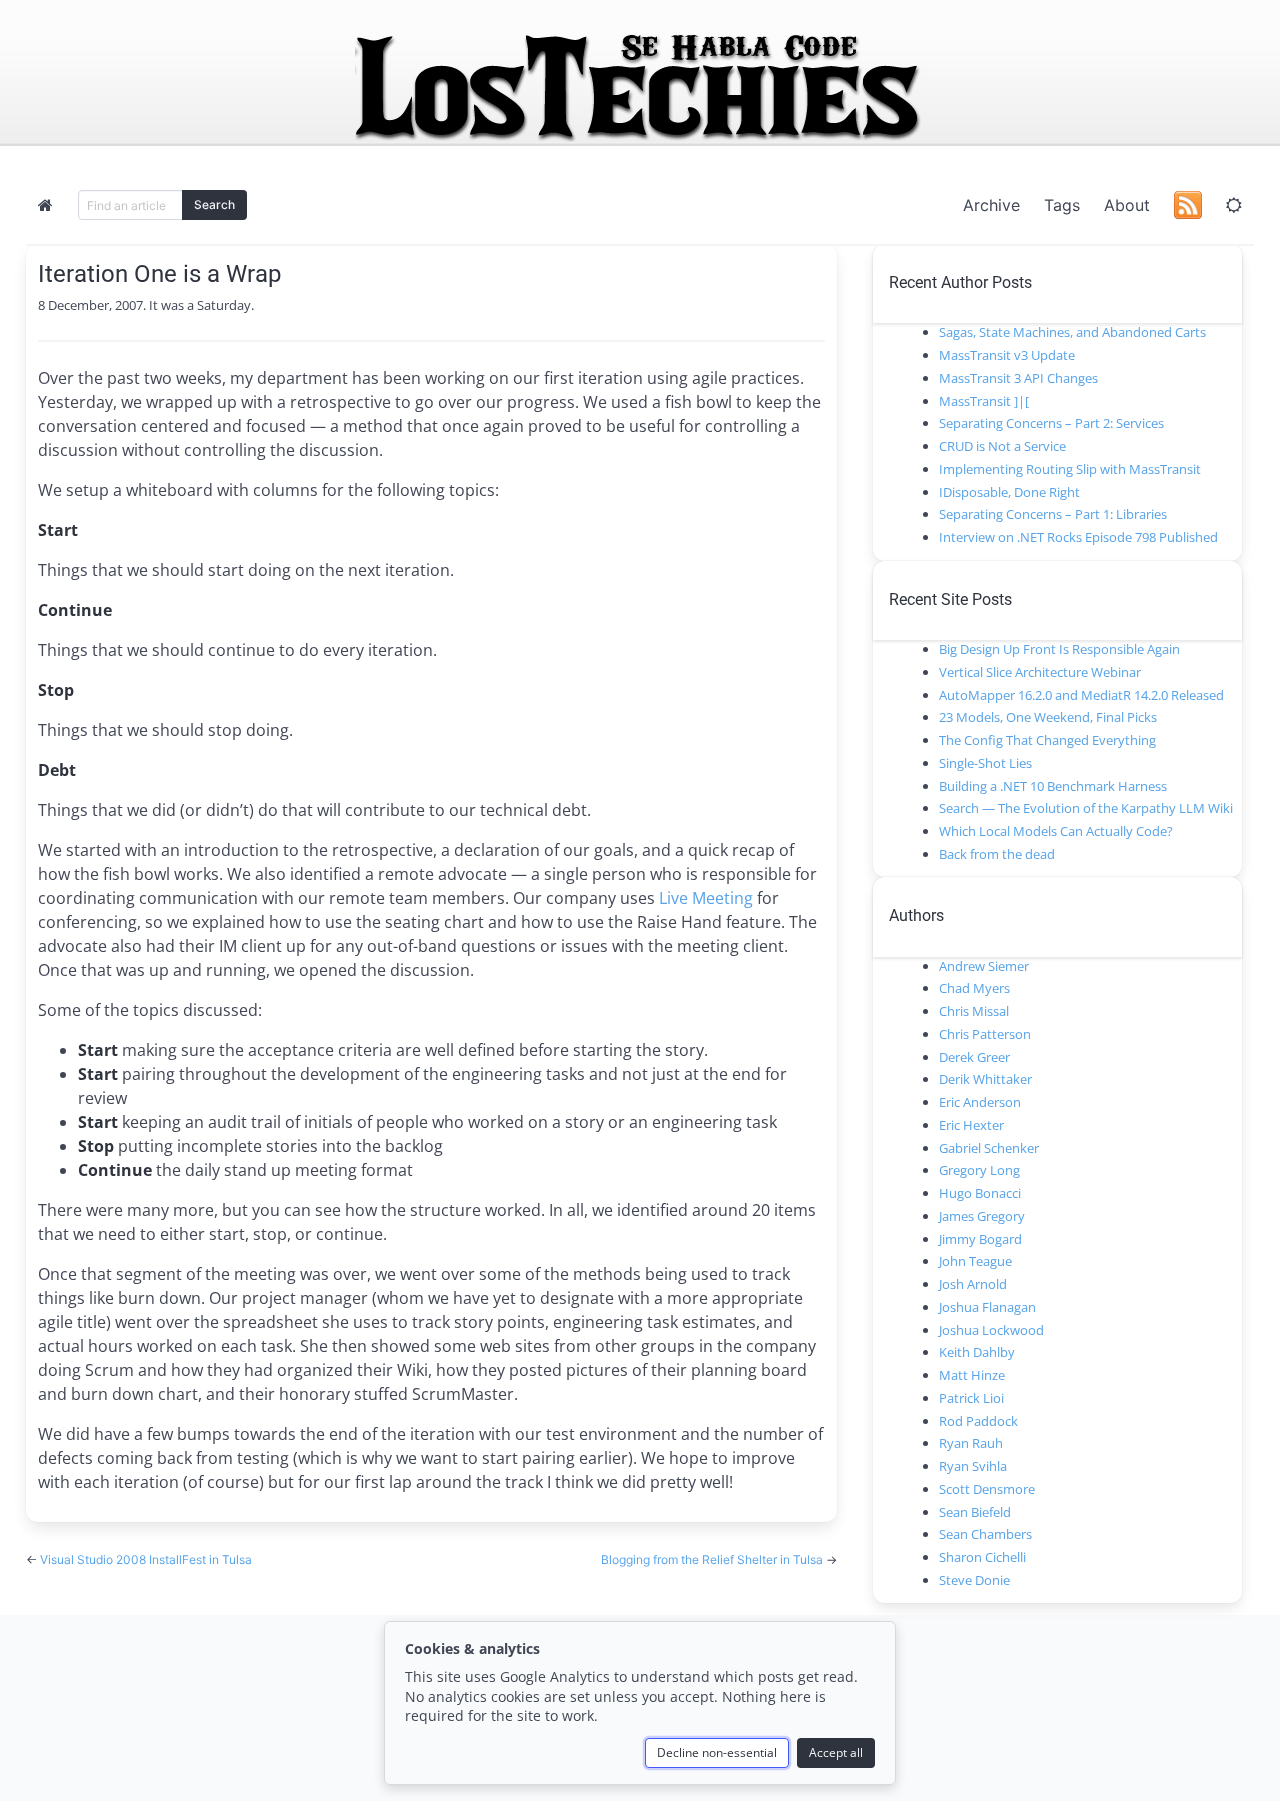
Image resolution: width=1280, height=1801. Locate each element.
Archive (991, 205)
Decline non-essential (717, 1752)
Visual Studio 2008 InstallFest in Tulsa (146, 1559)
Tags (1062, 205)
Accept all (836, 1752)
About (1127, 205)
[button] (1234, 205)
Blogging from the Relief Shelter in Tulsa (713, 1559)
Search (214, 204)
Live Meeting (706, 898)
